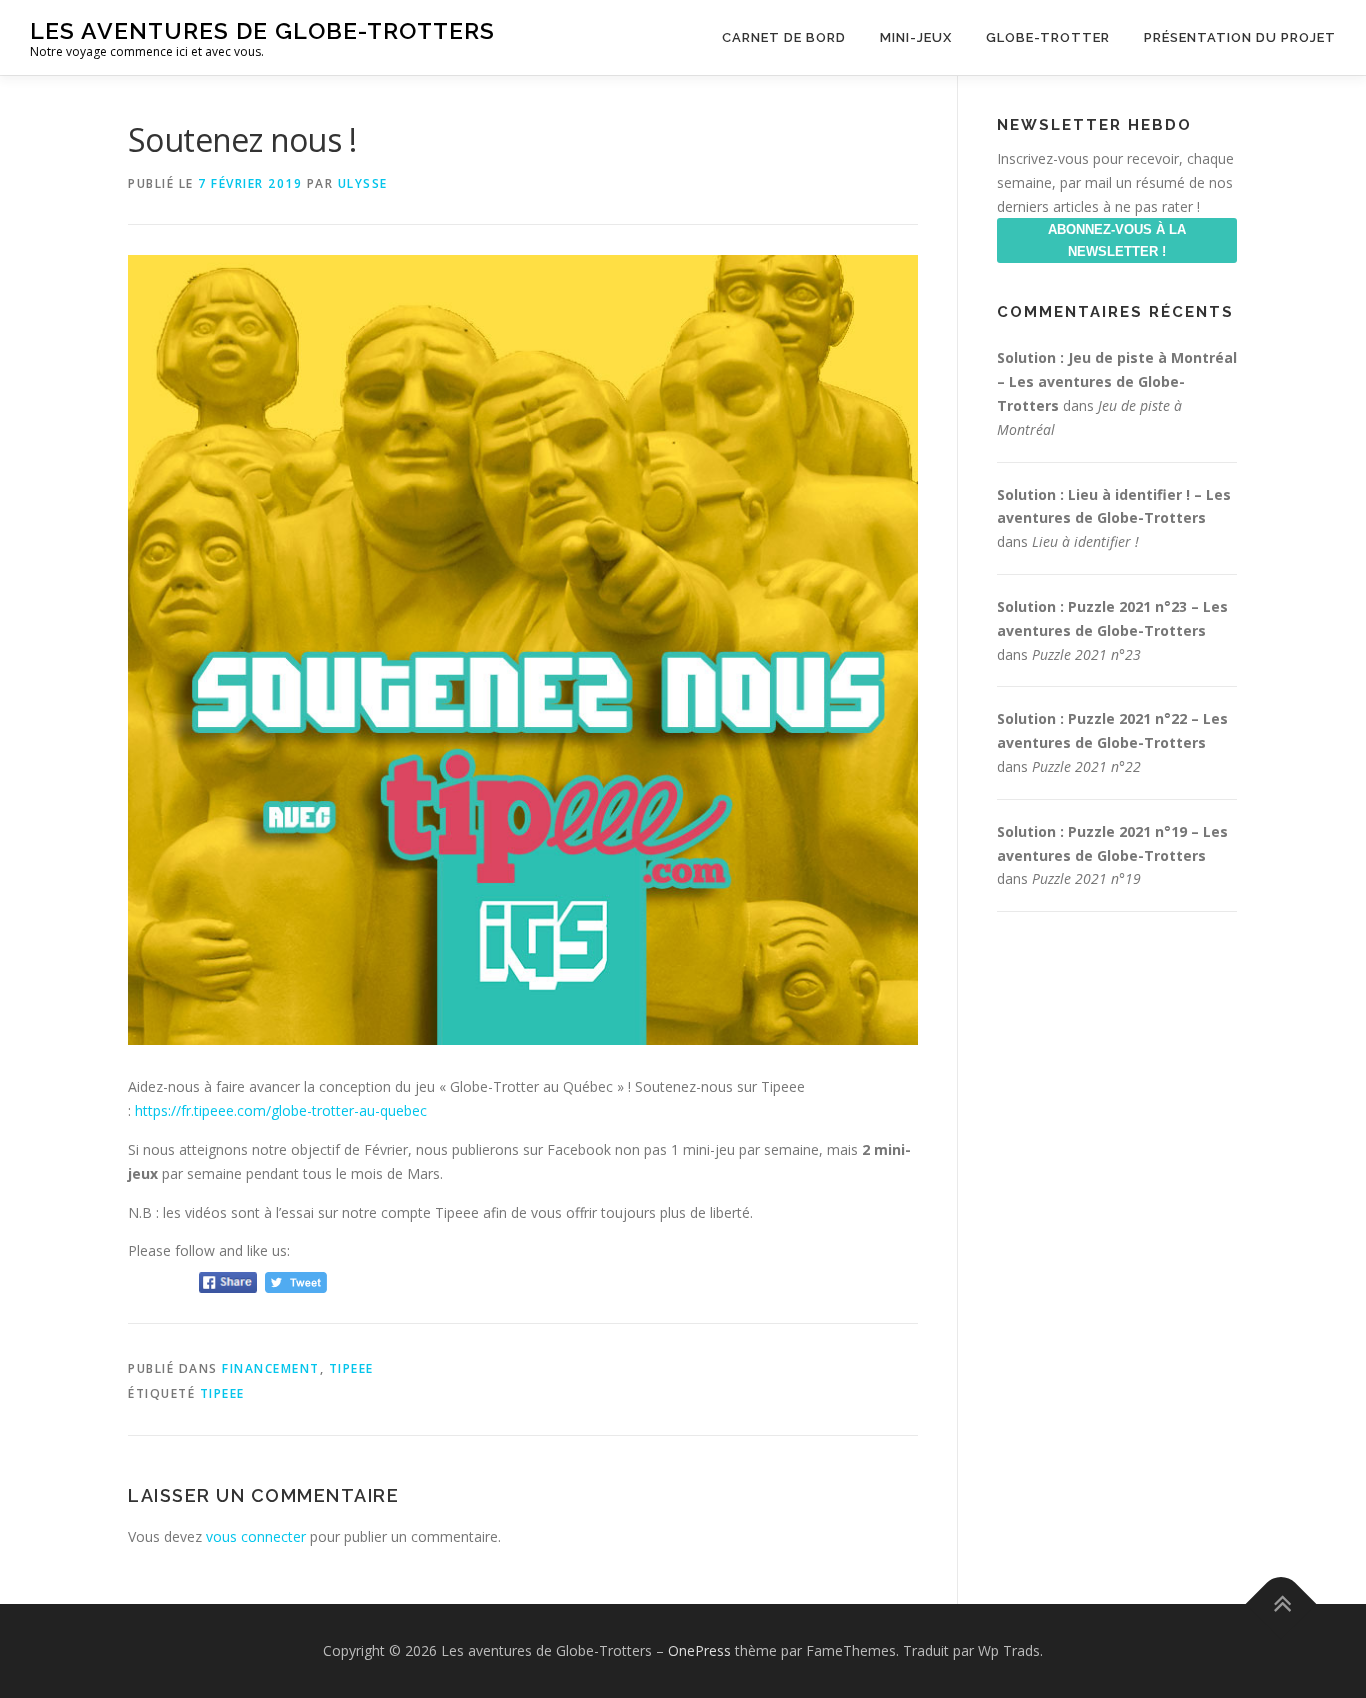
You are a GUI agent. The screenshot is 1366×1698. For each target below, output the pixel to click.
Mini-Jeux (916, 37)
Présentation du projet (1240, 37)
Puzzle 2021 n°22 (1086, 766)
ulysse (363, 183)
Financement (271, 1368)
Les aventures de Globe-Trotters (262, 30)
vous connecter (256, 1536)
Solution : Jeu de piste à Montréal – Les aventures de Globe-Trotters (1117, 381)
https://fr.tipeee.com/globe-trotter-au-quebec (281, 1110)
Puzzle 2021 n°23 (1086, 654)
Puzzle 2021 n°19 (1086, 878)
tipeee (222, 1393)
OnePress (699, 1650)
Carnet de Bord (784, 37)
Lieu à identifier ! (1085, 541)
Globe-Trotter (1048, 37)
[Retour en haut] (1281, 1604)
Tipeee (351, 1368)
